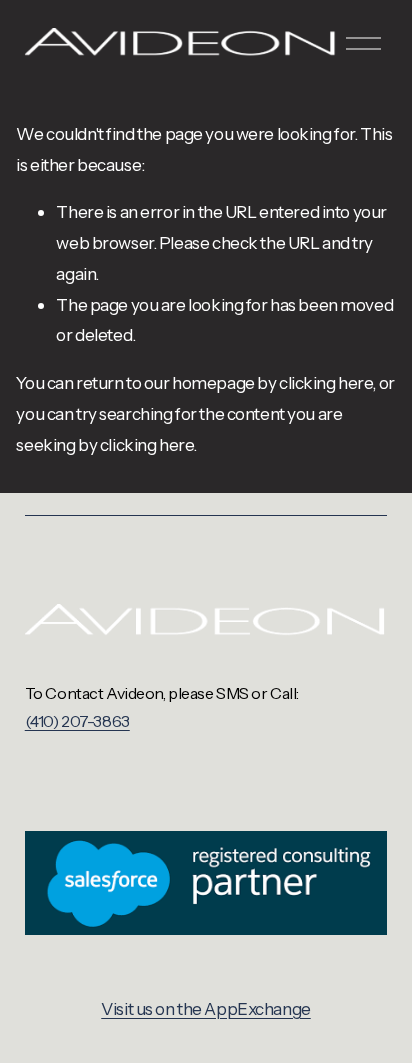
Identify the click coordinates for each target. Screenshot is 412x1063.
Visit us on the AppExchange (205, 1008)
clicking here (325, 382)
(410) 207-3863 (77, 721)
